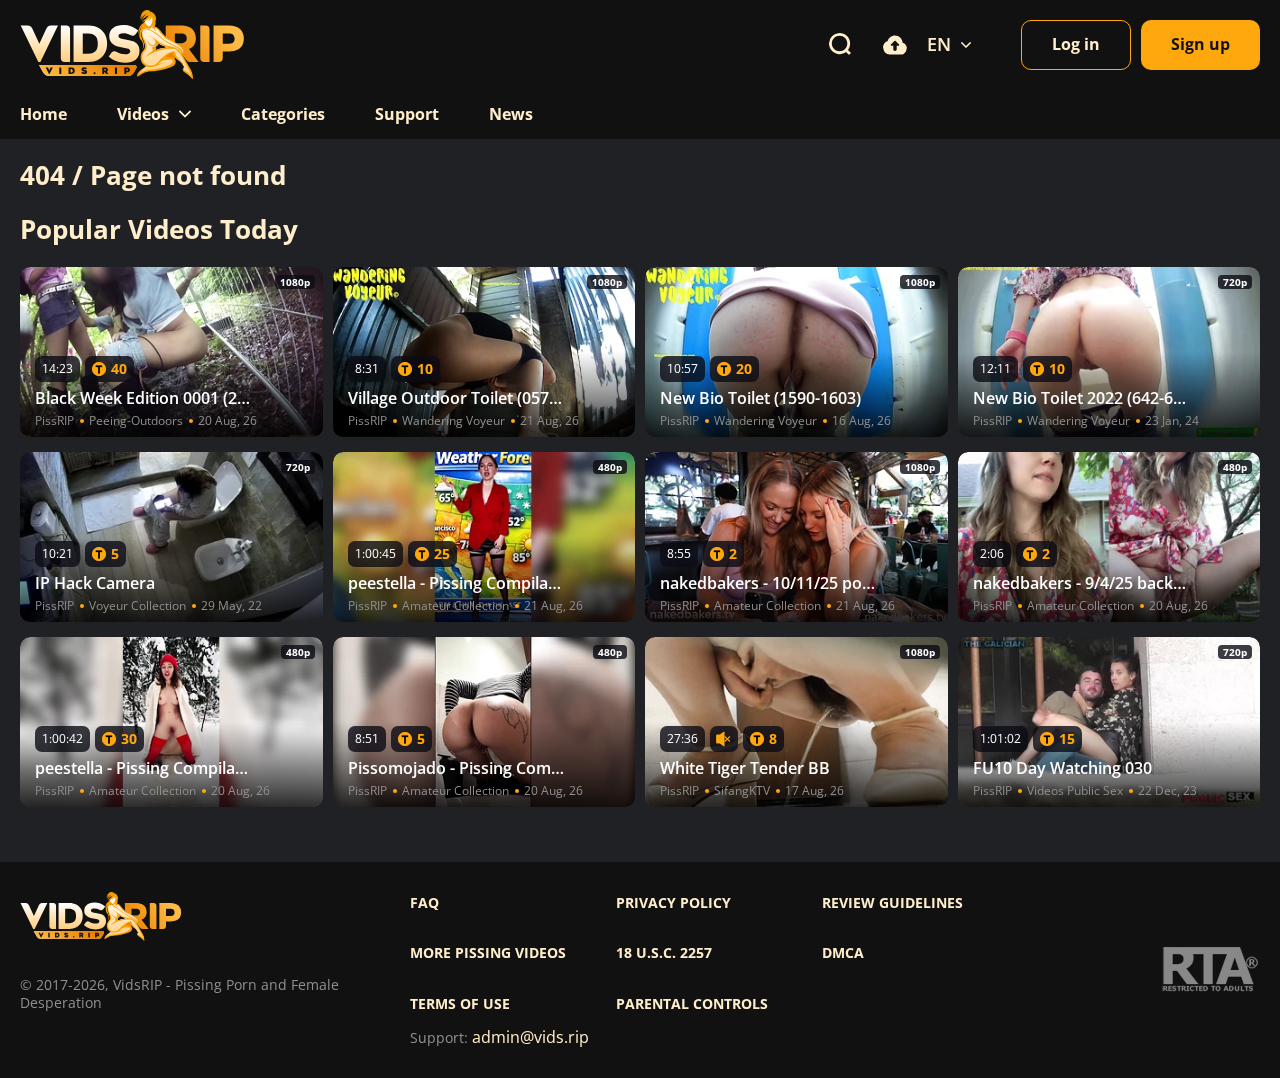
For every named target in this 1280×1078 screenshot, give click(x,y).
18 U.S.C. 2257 (664, 953)
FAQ (424, 903)
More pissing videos (488, 953)
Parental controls (692, 1004)
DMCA (843, 953)
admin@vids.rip (530, 1037)
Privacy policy (673, 903)
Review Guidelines (892, 903)
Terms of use (460, 1004)
